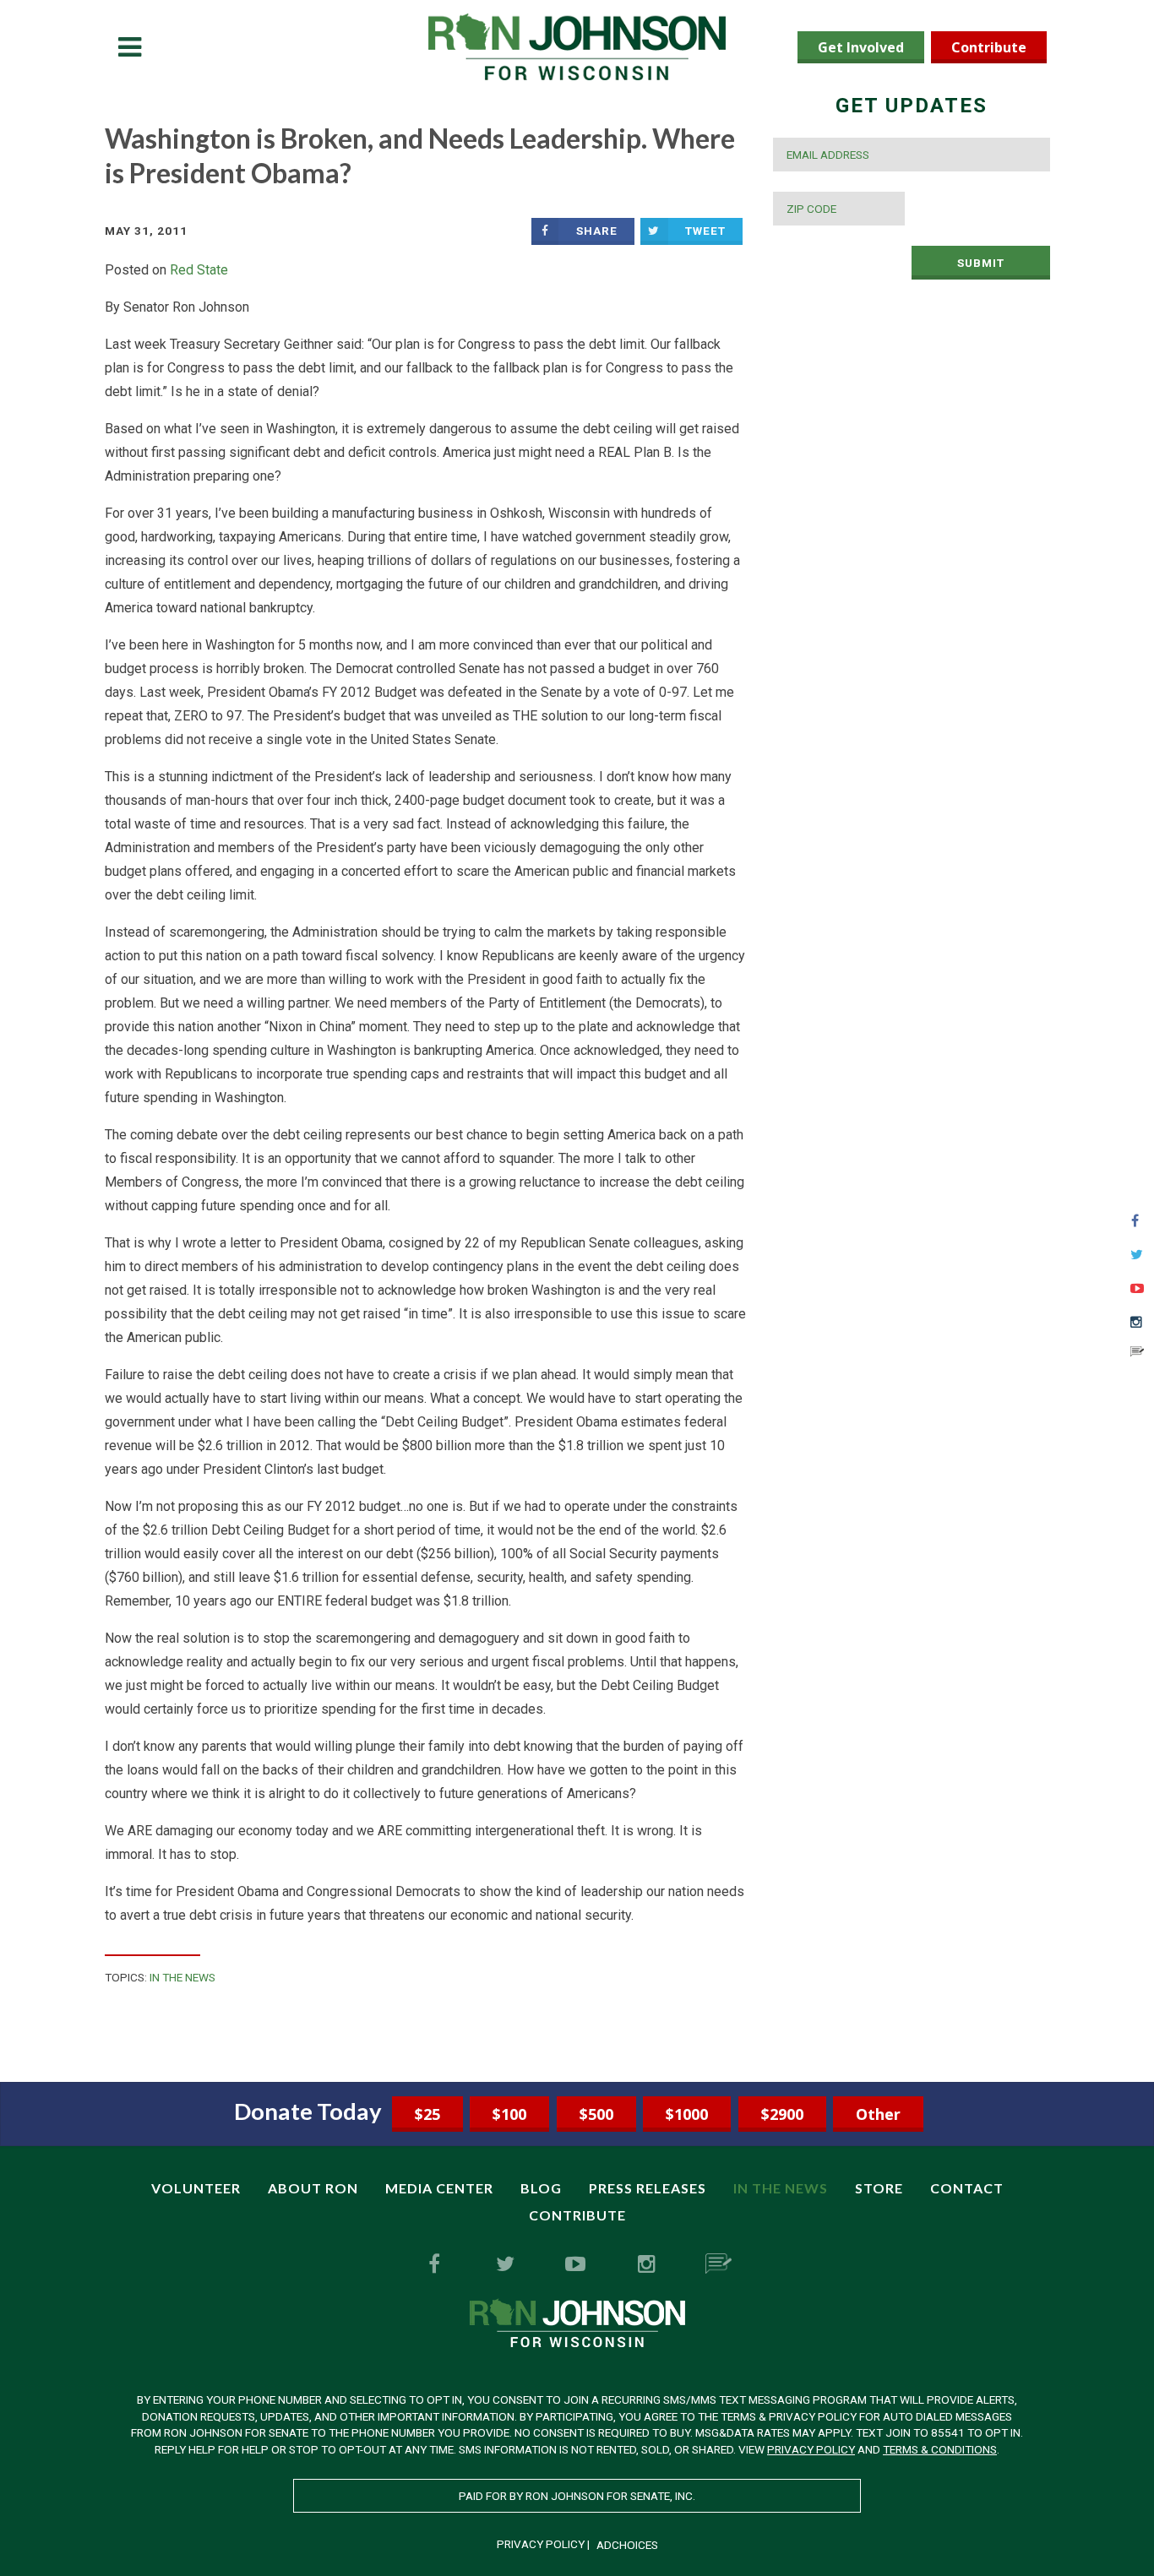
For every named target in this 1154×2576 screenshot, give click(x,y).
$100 (509, 2114)
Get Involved (861, 47)
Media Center (439, 2188)
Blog (541, 2188)
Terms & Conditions (940, 2449)
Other (878, 2114)
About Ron (313, 2188)
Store (879, 2188)
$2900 (782, 2114)
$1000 (687, 2114)
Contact (967, 2188)
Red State (199, 270)
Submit (981, 263)
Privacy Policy (811, 2449)
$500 (596, 2114)
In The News (182, 1977)
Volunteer (196, 2188)
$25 (427, 2114)
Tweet (705, 231)
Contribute (989, 47)
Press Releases (648, 2188)
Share (597, 231)
